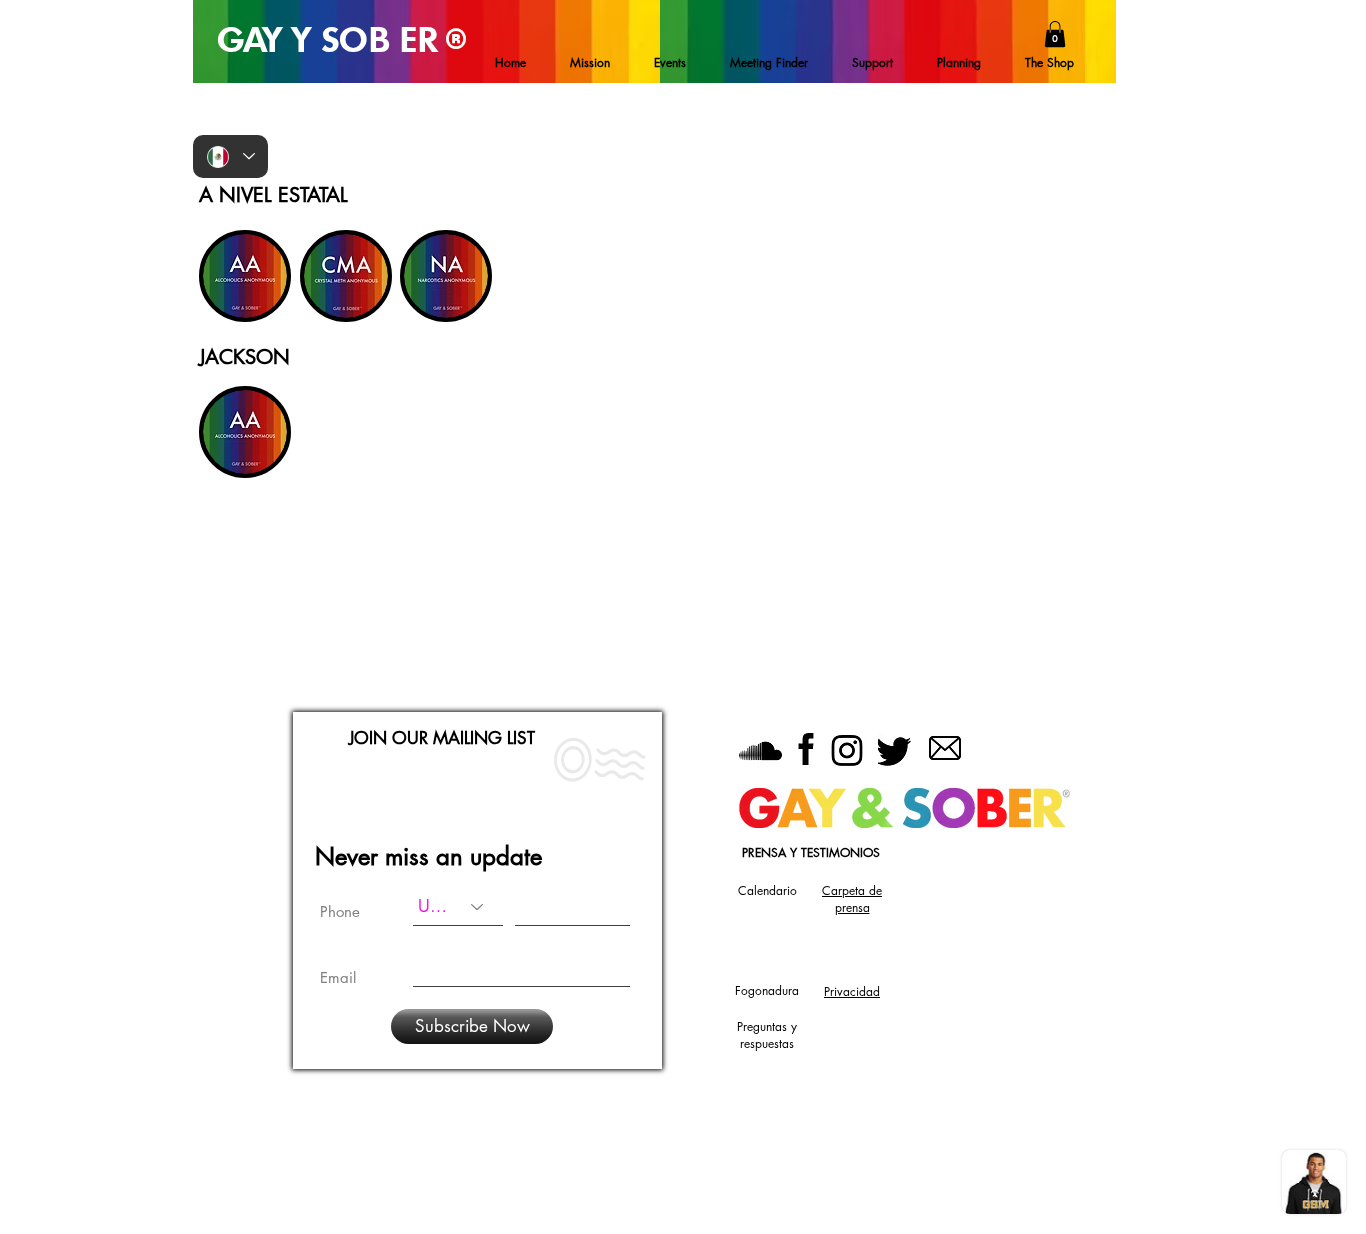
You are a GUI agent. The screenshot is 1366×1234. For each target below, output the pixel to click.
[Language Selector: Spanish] (230, 156)
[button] (1055, 34)
